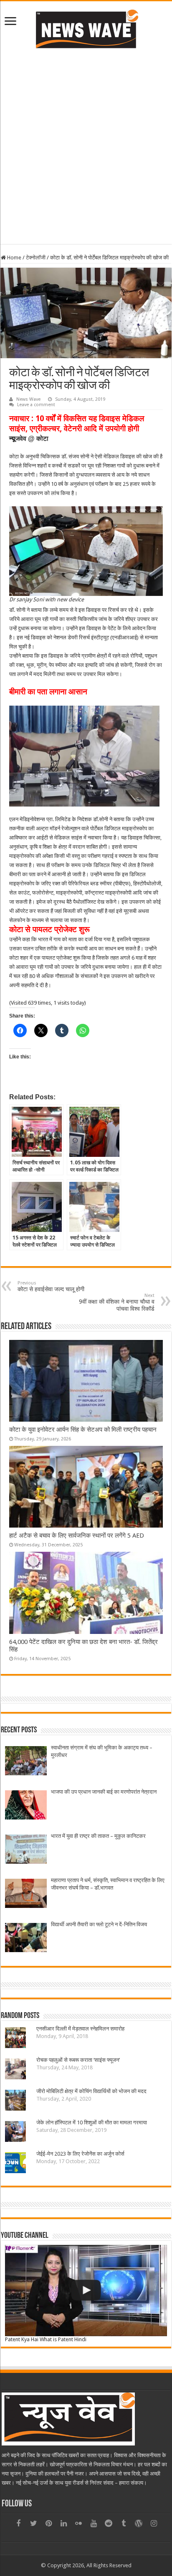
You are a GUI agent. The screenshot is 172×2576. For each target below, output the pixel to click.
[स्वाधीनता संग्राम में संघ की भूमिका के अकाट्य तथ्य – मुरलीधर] (26, 1762)
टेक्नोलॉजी (36, 258)
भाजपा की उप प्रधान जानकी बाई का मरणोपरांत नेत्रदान (104, 1792)
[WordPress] (139, 2523)
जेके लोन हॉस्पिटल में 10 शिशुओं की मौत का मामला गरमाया (92, 2122)
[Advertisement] (86, 158)
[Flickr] (78, 2523)
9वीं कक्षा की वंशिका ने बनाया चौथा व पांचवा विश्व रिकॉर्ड (117, 1302)
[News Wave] (86, 29)
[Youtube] (94, 2523)
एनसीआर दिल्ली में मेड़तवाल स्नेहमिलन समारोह (80, 2029)
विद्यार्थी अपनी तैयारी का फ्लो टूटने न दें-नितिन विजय (99, 1924)
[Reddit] (109, 2523)
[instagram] (154, 2523)
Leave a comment (36, 405)
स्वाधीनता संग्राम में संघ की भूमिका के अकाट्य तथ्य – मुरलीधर (102, 1751)
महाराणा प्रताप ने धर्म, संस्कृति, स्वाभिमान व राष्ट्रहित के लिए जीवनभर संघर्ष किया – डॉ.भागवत (108, 1884)
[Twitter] (33, 2523)
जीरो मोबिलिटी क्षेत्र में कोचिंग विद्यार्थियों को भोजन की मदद (91, 2091)
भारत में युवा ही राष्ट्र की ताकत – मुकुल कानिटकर (98, 1836)
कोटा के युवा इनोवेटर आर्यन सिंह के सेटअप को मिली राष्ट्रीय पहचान (83, 1430)
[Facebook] (18, 2523)
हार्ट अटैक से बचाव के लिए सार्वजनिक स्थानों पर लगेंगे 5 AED (77, 1536)
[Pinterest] (48, 2523)
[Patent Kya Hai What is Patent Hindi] (86, 2290)
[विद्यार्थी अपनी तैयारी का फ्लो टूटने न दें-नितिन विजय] (26, 1939)
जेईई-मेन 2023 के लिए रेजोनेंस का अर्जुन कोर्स (80, 2154)
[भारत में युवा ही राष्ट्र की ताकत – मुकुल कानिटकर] (26, 1850)
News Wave (28, 399)
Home (14, 258)
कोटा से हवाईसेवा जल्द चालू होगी (51, 1286)
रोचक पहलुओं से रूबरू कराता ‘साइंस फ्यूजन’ (78, 2060)
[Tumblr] (124, 2523)
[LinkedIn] (63, 2523)
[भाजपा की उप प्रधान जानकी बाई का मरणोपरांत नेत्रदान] (26, 1806)
